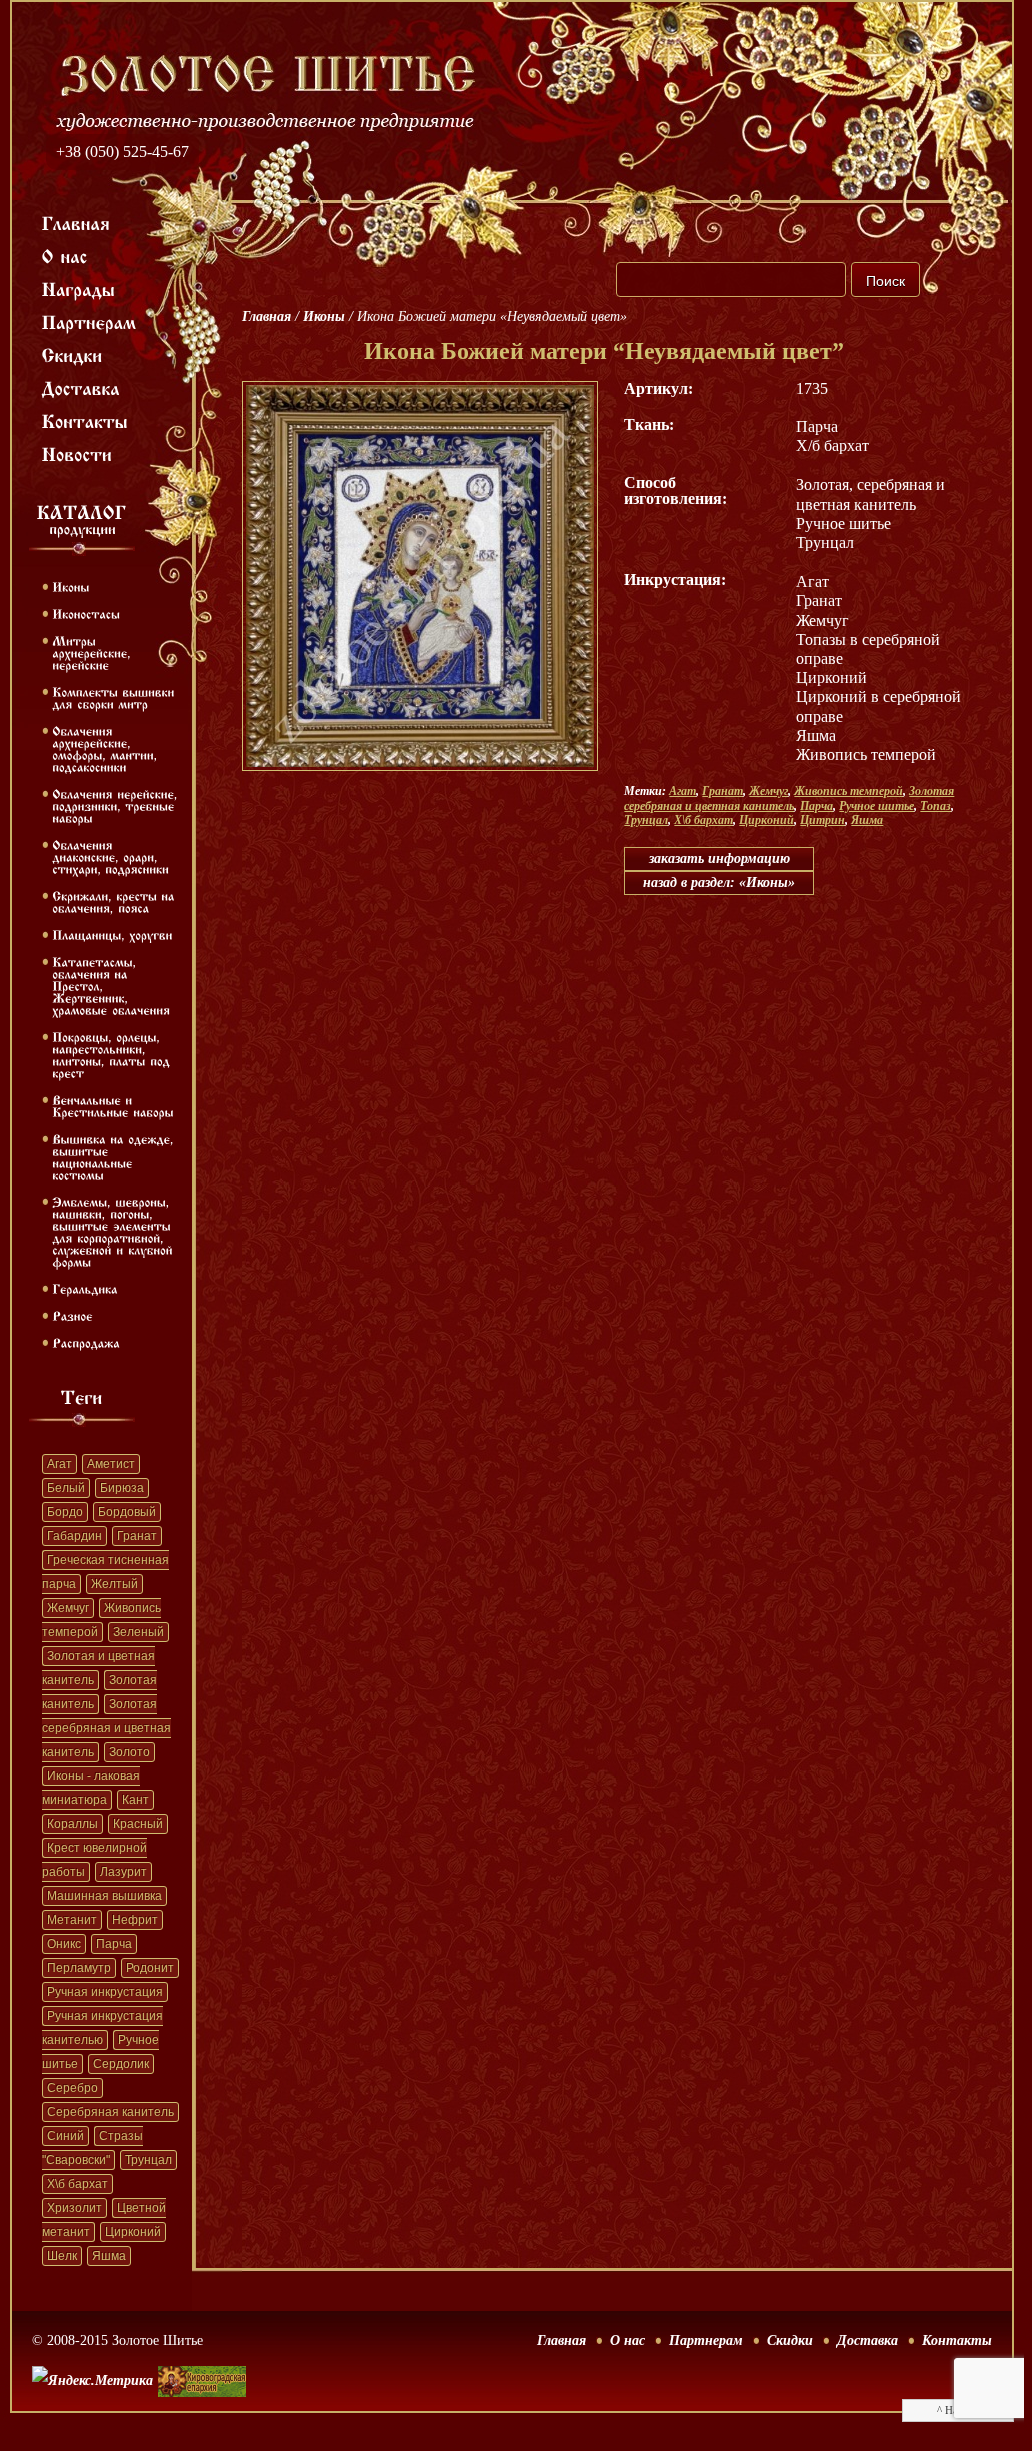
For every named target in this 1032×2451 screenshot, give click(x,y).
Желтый (114, 1584)
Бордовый (127, 1512)
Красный (138, 1824)
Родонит (150, 1968)
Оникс (64, 1944)
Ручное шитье (876, 806)
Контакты (957, 2340)
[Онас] (65, 255)
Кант (135, 1800)
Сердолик (121, 2064)
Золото (129, 1752)
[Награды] (79, 288)
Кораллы (72, 1824)
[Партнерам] (89, 321)
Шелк (62, 2256)
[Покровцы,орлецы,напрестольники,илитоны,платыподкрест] (113, 1054)
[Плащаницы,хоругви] (112, 934)
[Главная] (76, 222)
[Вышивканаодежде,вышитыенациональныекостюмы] (115, 1156)
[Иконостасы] (86, 613)
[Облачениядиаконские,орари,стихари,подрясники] (110, 856)
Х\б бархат (77, 2184)
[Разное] (72, 1315)
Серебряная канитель (110, 2112)
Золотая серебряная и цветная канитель (106, 1728)
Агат (59, 1464)
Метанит (72, 1920)
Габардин (74, 1536)
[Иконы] (70, 586)
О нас (627, 2340)
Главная (266, 316)
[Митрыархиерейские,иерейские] (93, 652)
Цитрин (822, 820)
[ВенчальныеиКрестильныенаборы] (113, 1105)
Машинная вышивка (104, 1896)
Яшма (109, 2256)
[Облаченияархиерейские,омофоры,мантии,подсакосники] (106, 748)
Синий (65, 2136)
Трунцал (148, 2160)
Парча (114, 1944)
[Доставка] (81, 387)
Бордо (65, 1512)
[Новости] (77, 453)
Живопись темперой (848, 791)
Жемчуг (68, 1608)
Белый (66, 1488)
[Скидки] (72, 354)
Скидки (790, 2340)
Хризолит (74, 2208)
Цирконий (133, 2232)
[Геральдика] (85, 1288)
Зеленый (138, 1632)
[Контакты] (85, 420)
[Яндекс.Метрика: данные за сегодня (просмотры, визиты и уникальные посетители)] (92, 2381)
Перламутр (79, 1968)
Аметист (111, 1464)
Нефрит (135, 1920)
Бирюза (122, 1488)
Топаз (935, 806)
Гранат (137, 1536)
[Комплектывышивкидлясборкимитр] (115, 697)
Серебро (72, 2088)
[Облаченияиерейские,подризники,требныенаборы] (117, 805)
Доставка (867, 2340)
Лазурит (123, 1872)
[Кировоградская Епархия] (202, 2351)
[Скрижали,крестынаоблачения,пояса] (115, 901)
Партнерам (706, 2340)
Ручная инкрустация (105, 1992)
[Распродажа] (86, 1342)
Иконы (324, 316)
